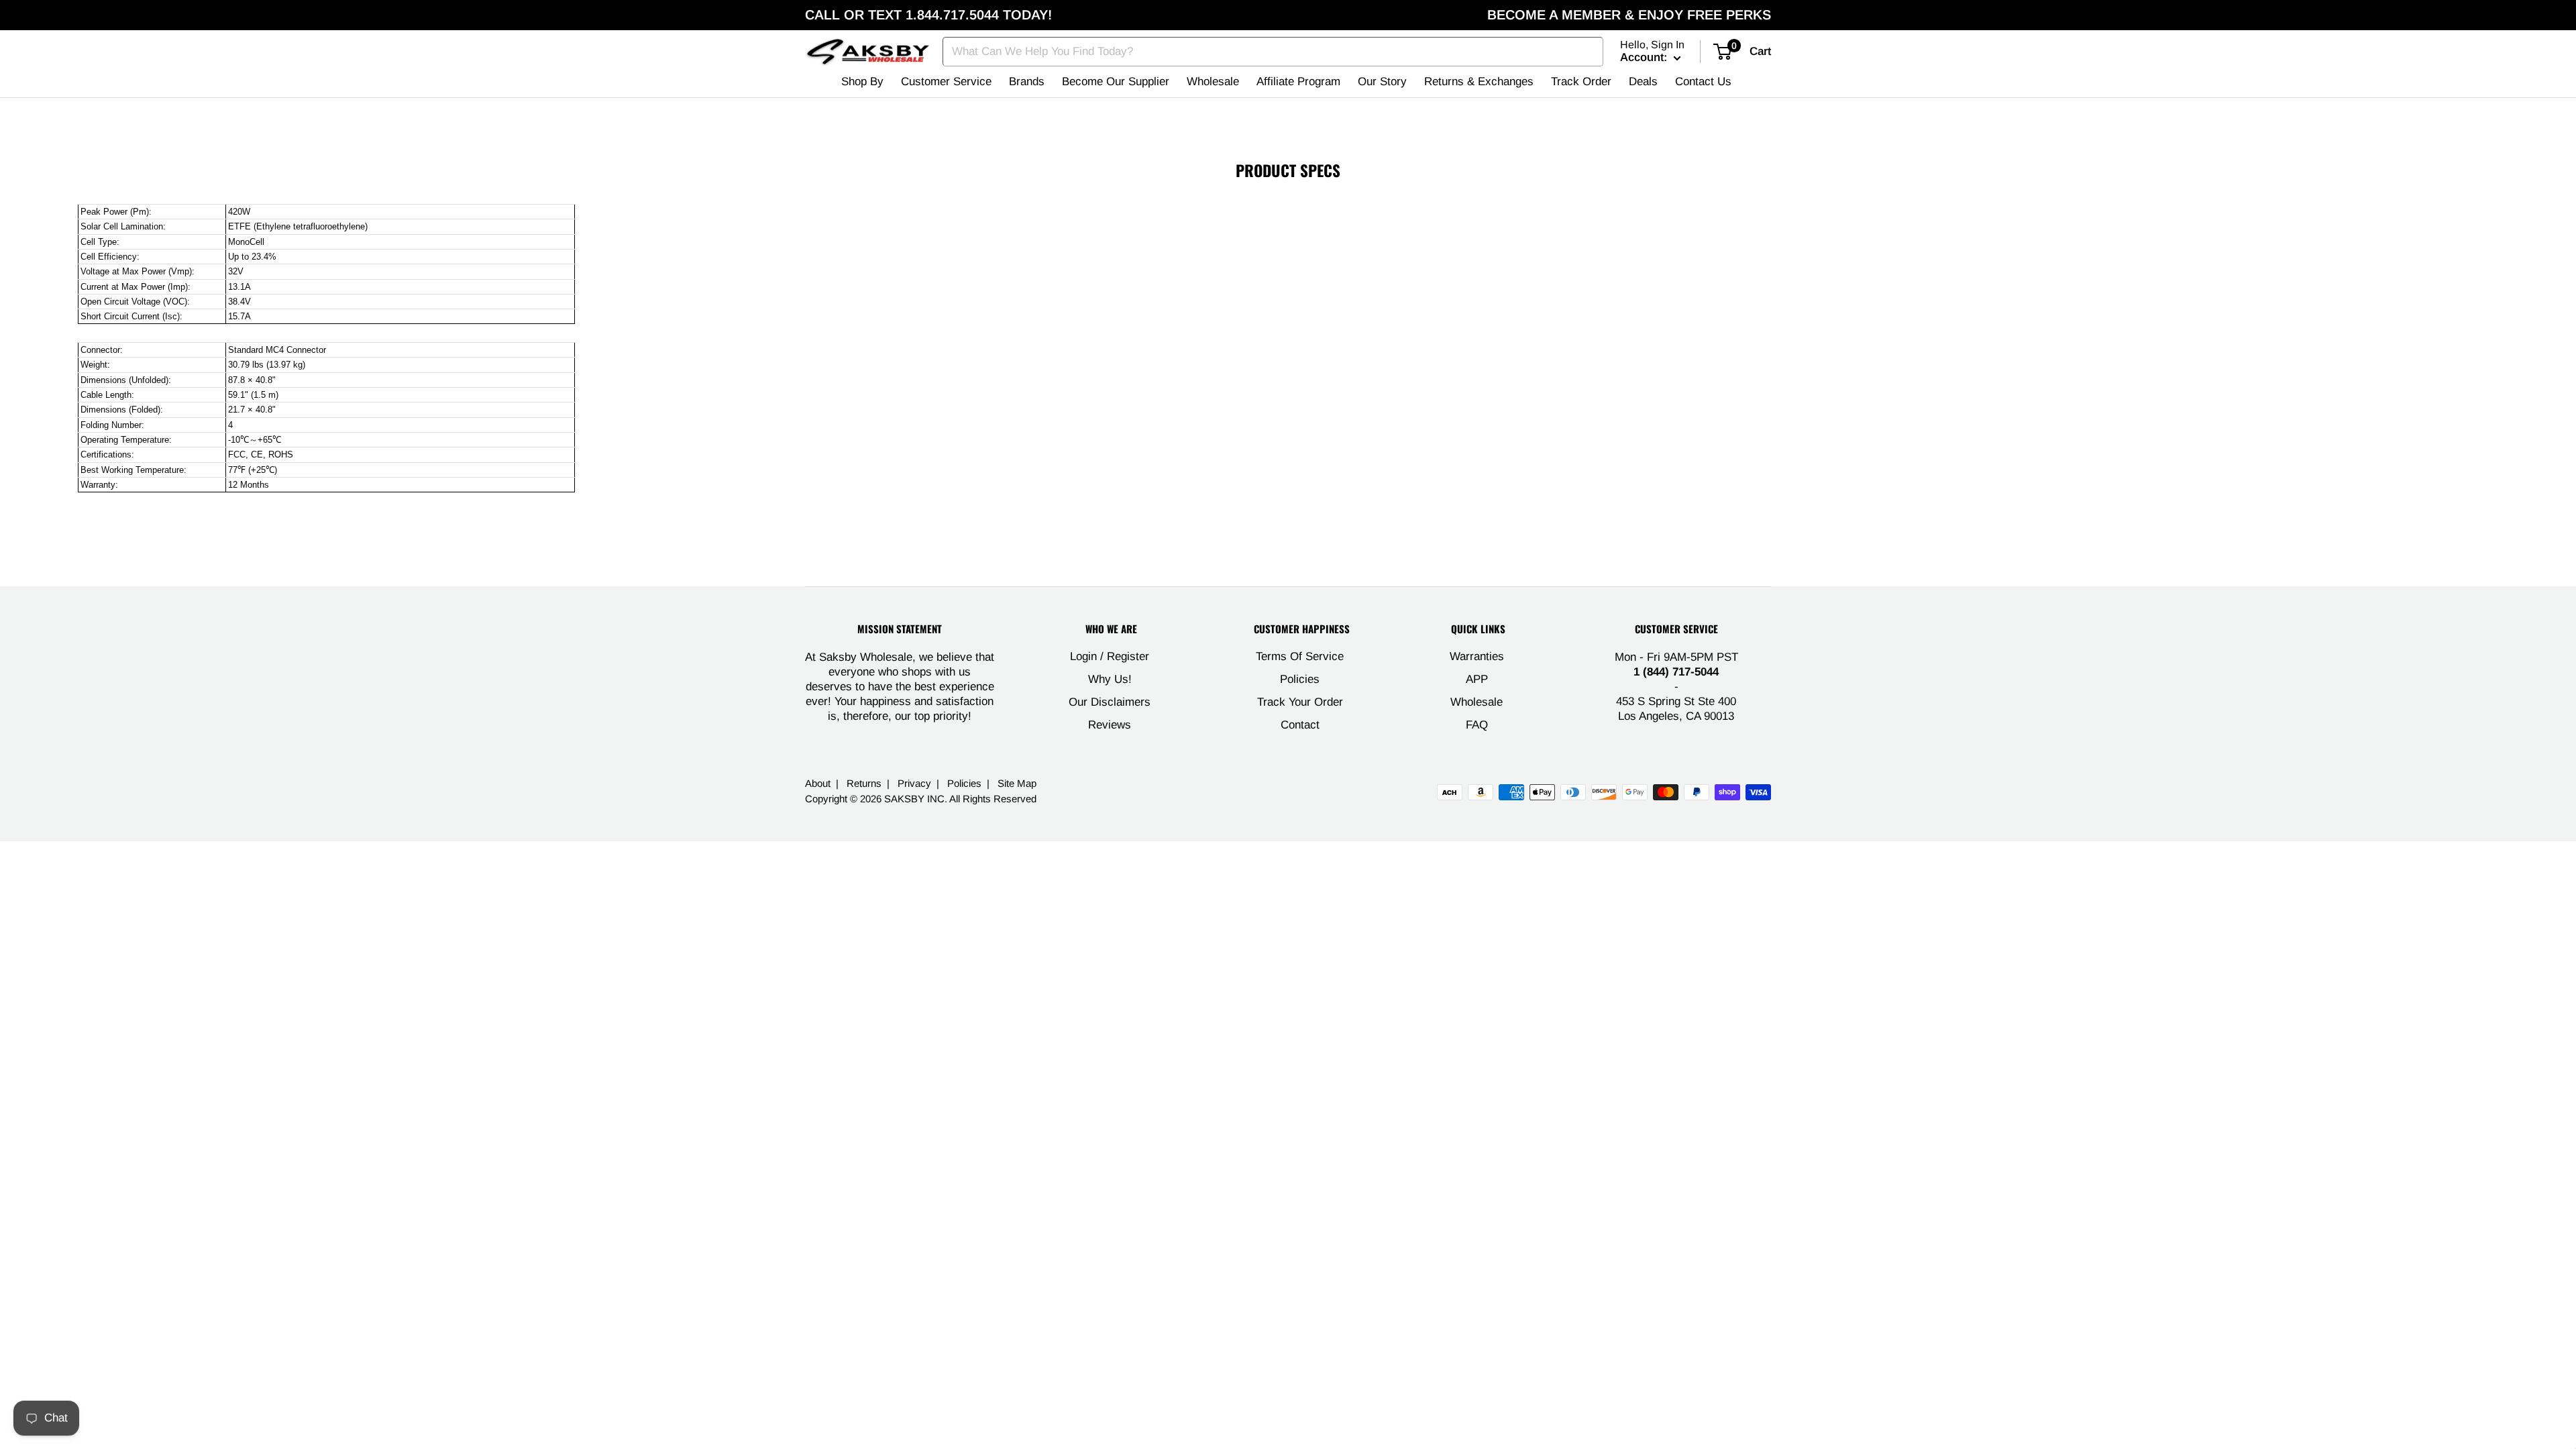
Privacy (914, 783)
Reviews (1110, 725)
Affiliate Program (1298, 82)
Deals (1643, 82)
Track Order (1581, 82)
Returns (864, 783)
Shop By (862, 82)
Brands (1027, 82)
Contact (1300, 725)
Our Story (1382, 82)
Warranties (1477, 656)
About (818, 783)
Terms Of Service (1300, 656)
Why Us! (1110, 679)
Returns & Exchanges (1479, 82)
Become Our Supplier (1116, 82)
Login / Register (1110, 656)
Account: (1645, 57)
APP (1477, 679)
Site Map (1017, 783)
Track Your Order (1300, 702)
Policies (1300, 679)
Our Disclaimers (1110, 702)
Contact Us (1703, 82)
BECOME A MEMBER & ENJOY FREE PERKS (1629, 15)
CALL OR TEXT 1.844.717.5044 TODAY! (928, 15)
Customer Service (946, 82)
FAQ (1477, 725)
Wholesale (1213, 82)
